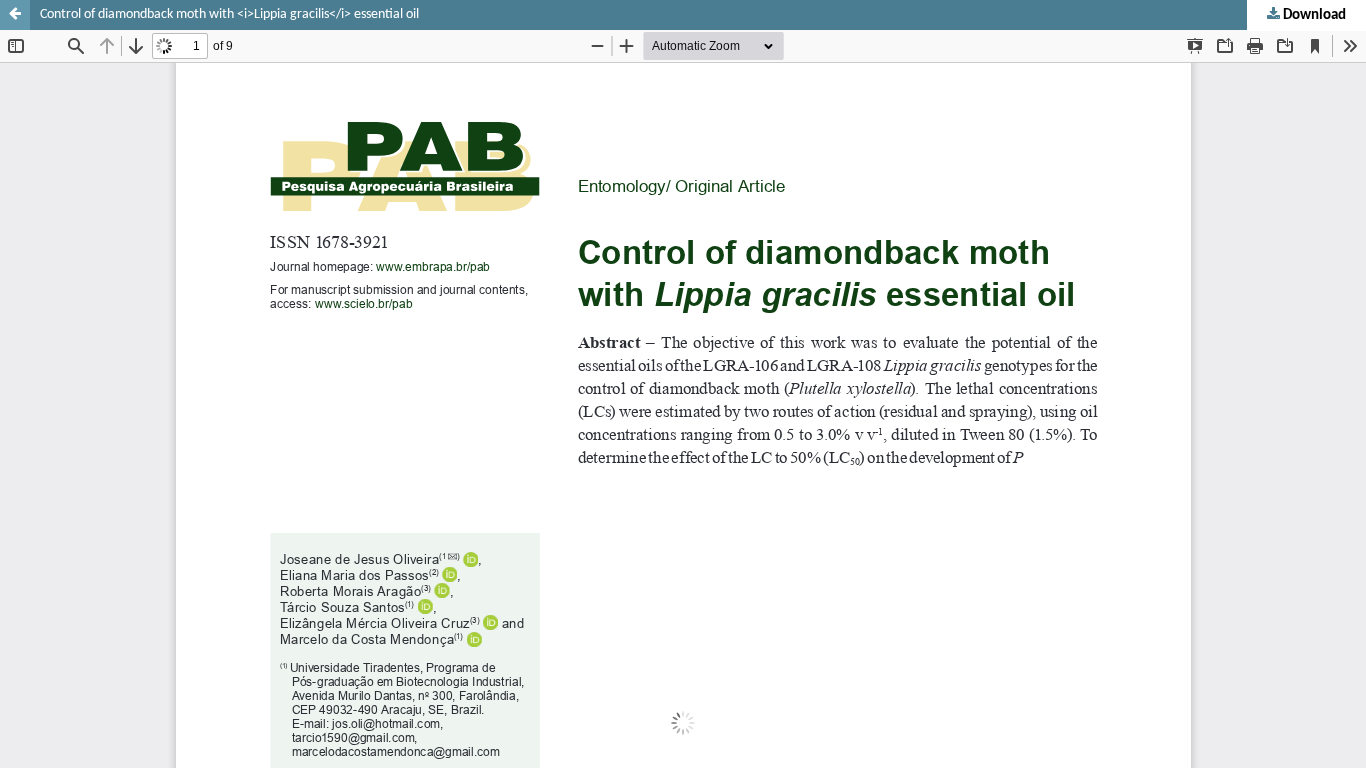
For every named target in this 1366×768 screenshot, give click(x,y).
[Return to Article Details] (15, 15)
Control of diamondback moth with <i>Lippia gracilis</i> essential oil (229, 14)
